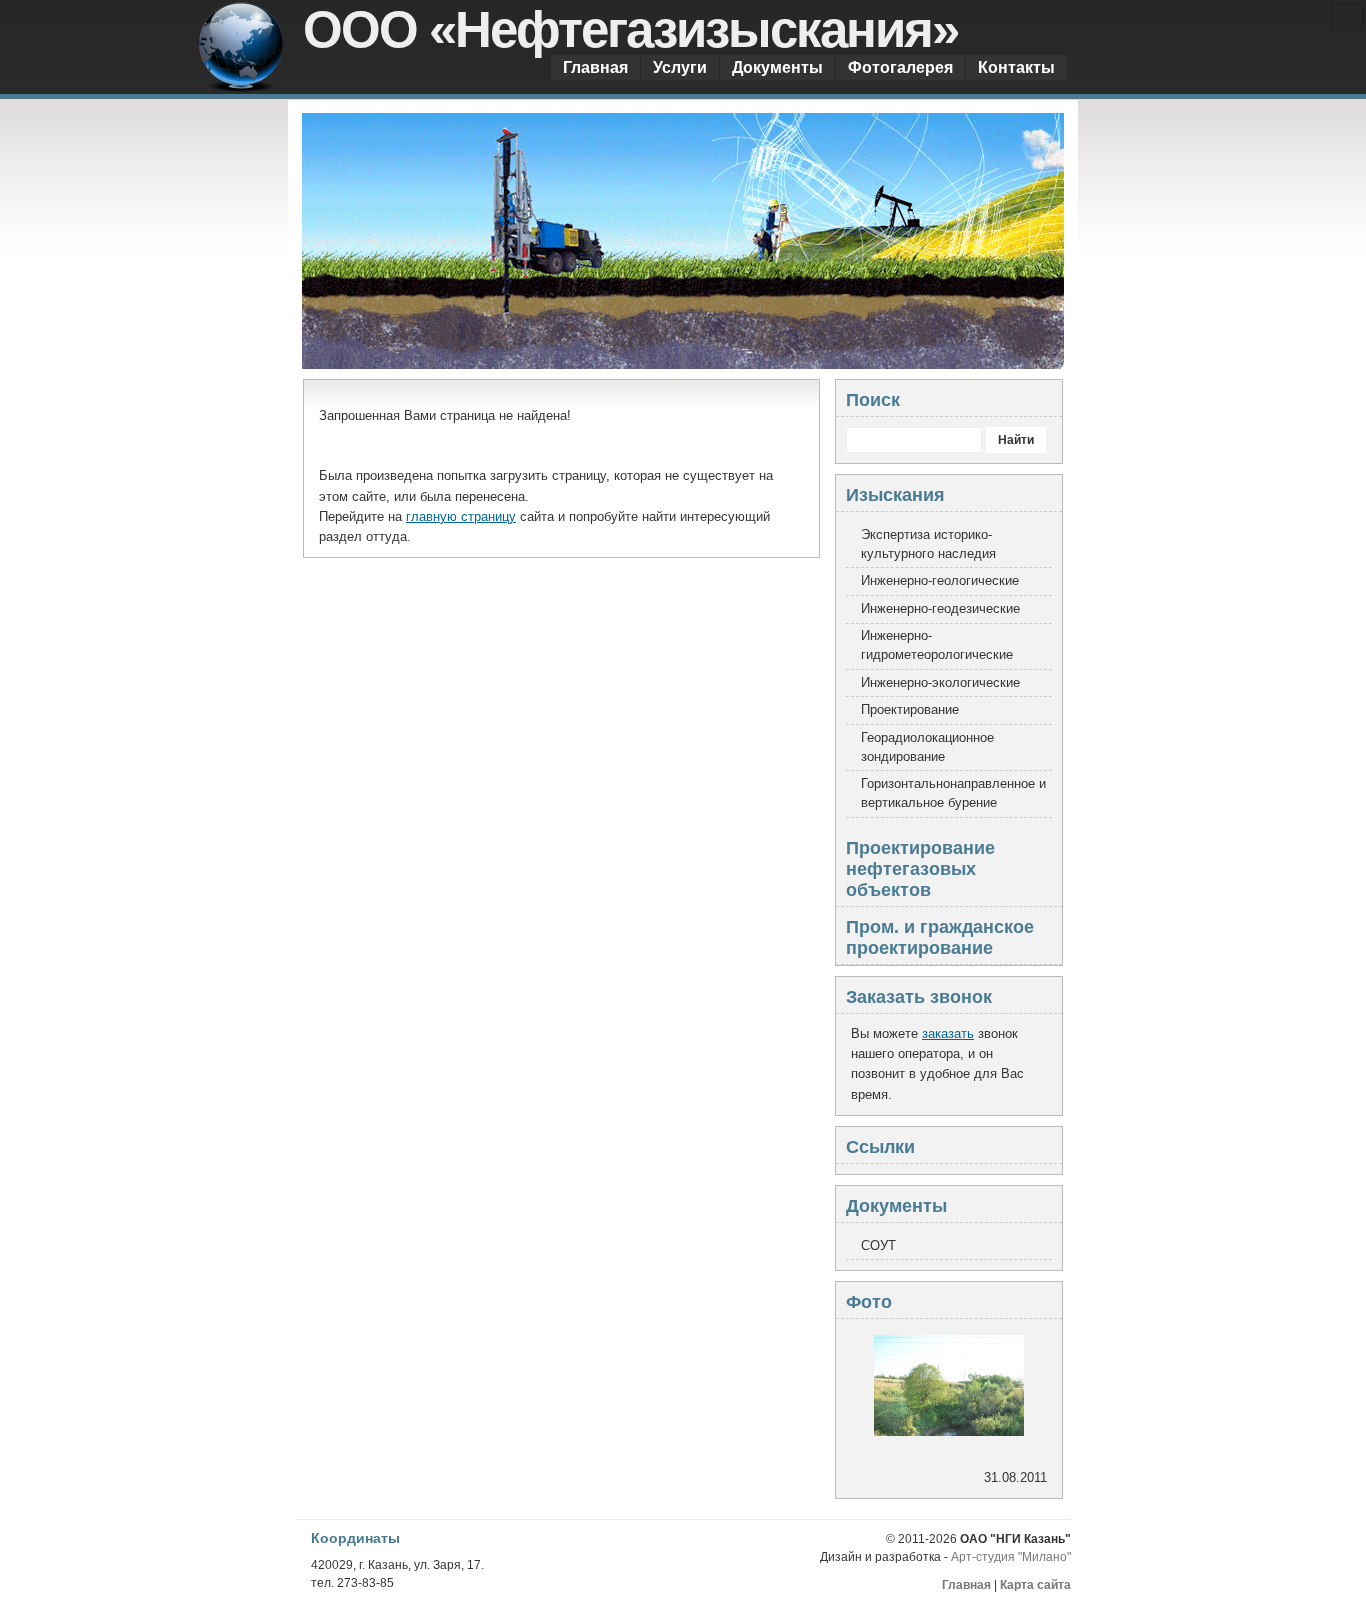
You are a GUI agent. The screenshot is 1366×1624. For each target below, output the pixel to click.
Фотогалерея (900, 67)
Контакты (1016, 67)
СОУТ (878, 1246)
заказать (948, 1034)
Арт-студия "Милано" (1011, 1557)
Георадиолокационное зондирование (927, 747)
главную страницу (461, 517)
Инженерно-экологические (940, 683)
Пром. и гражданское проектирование (940, 937)
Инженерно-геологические (940, 581)
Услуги (680, 67)
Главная (595, 67)
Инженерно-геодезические (940, 609)
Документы (777, 67)
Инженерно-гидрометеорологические (937, 645)
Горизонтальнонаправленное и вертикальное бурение (953, 793)
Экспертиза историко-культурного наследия (928, 544)
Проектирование (910, 710)
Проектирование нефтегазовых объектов (920, 869)
